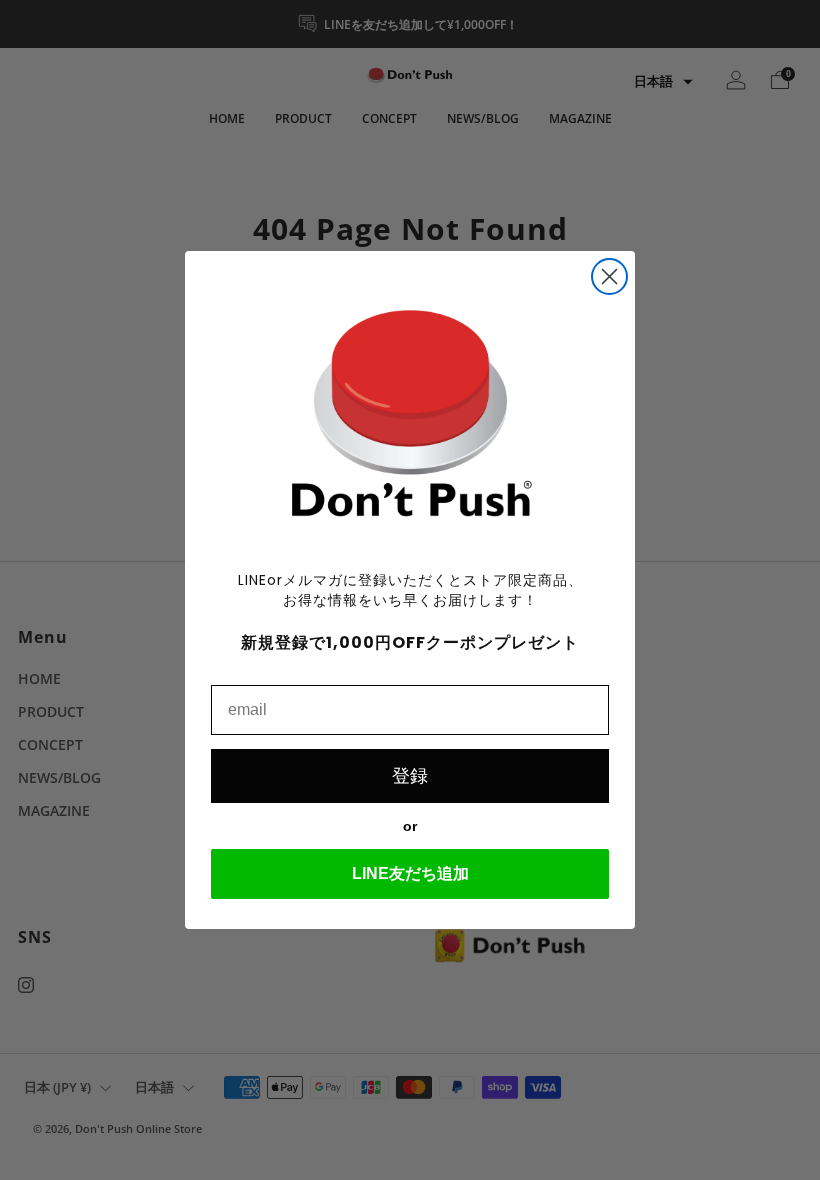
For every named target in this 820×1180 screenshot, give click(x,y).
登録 (410, 776)
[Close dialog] (609, 276)
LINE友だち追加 (410, 873)
